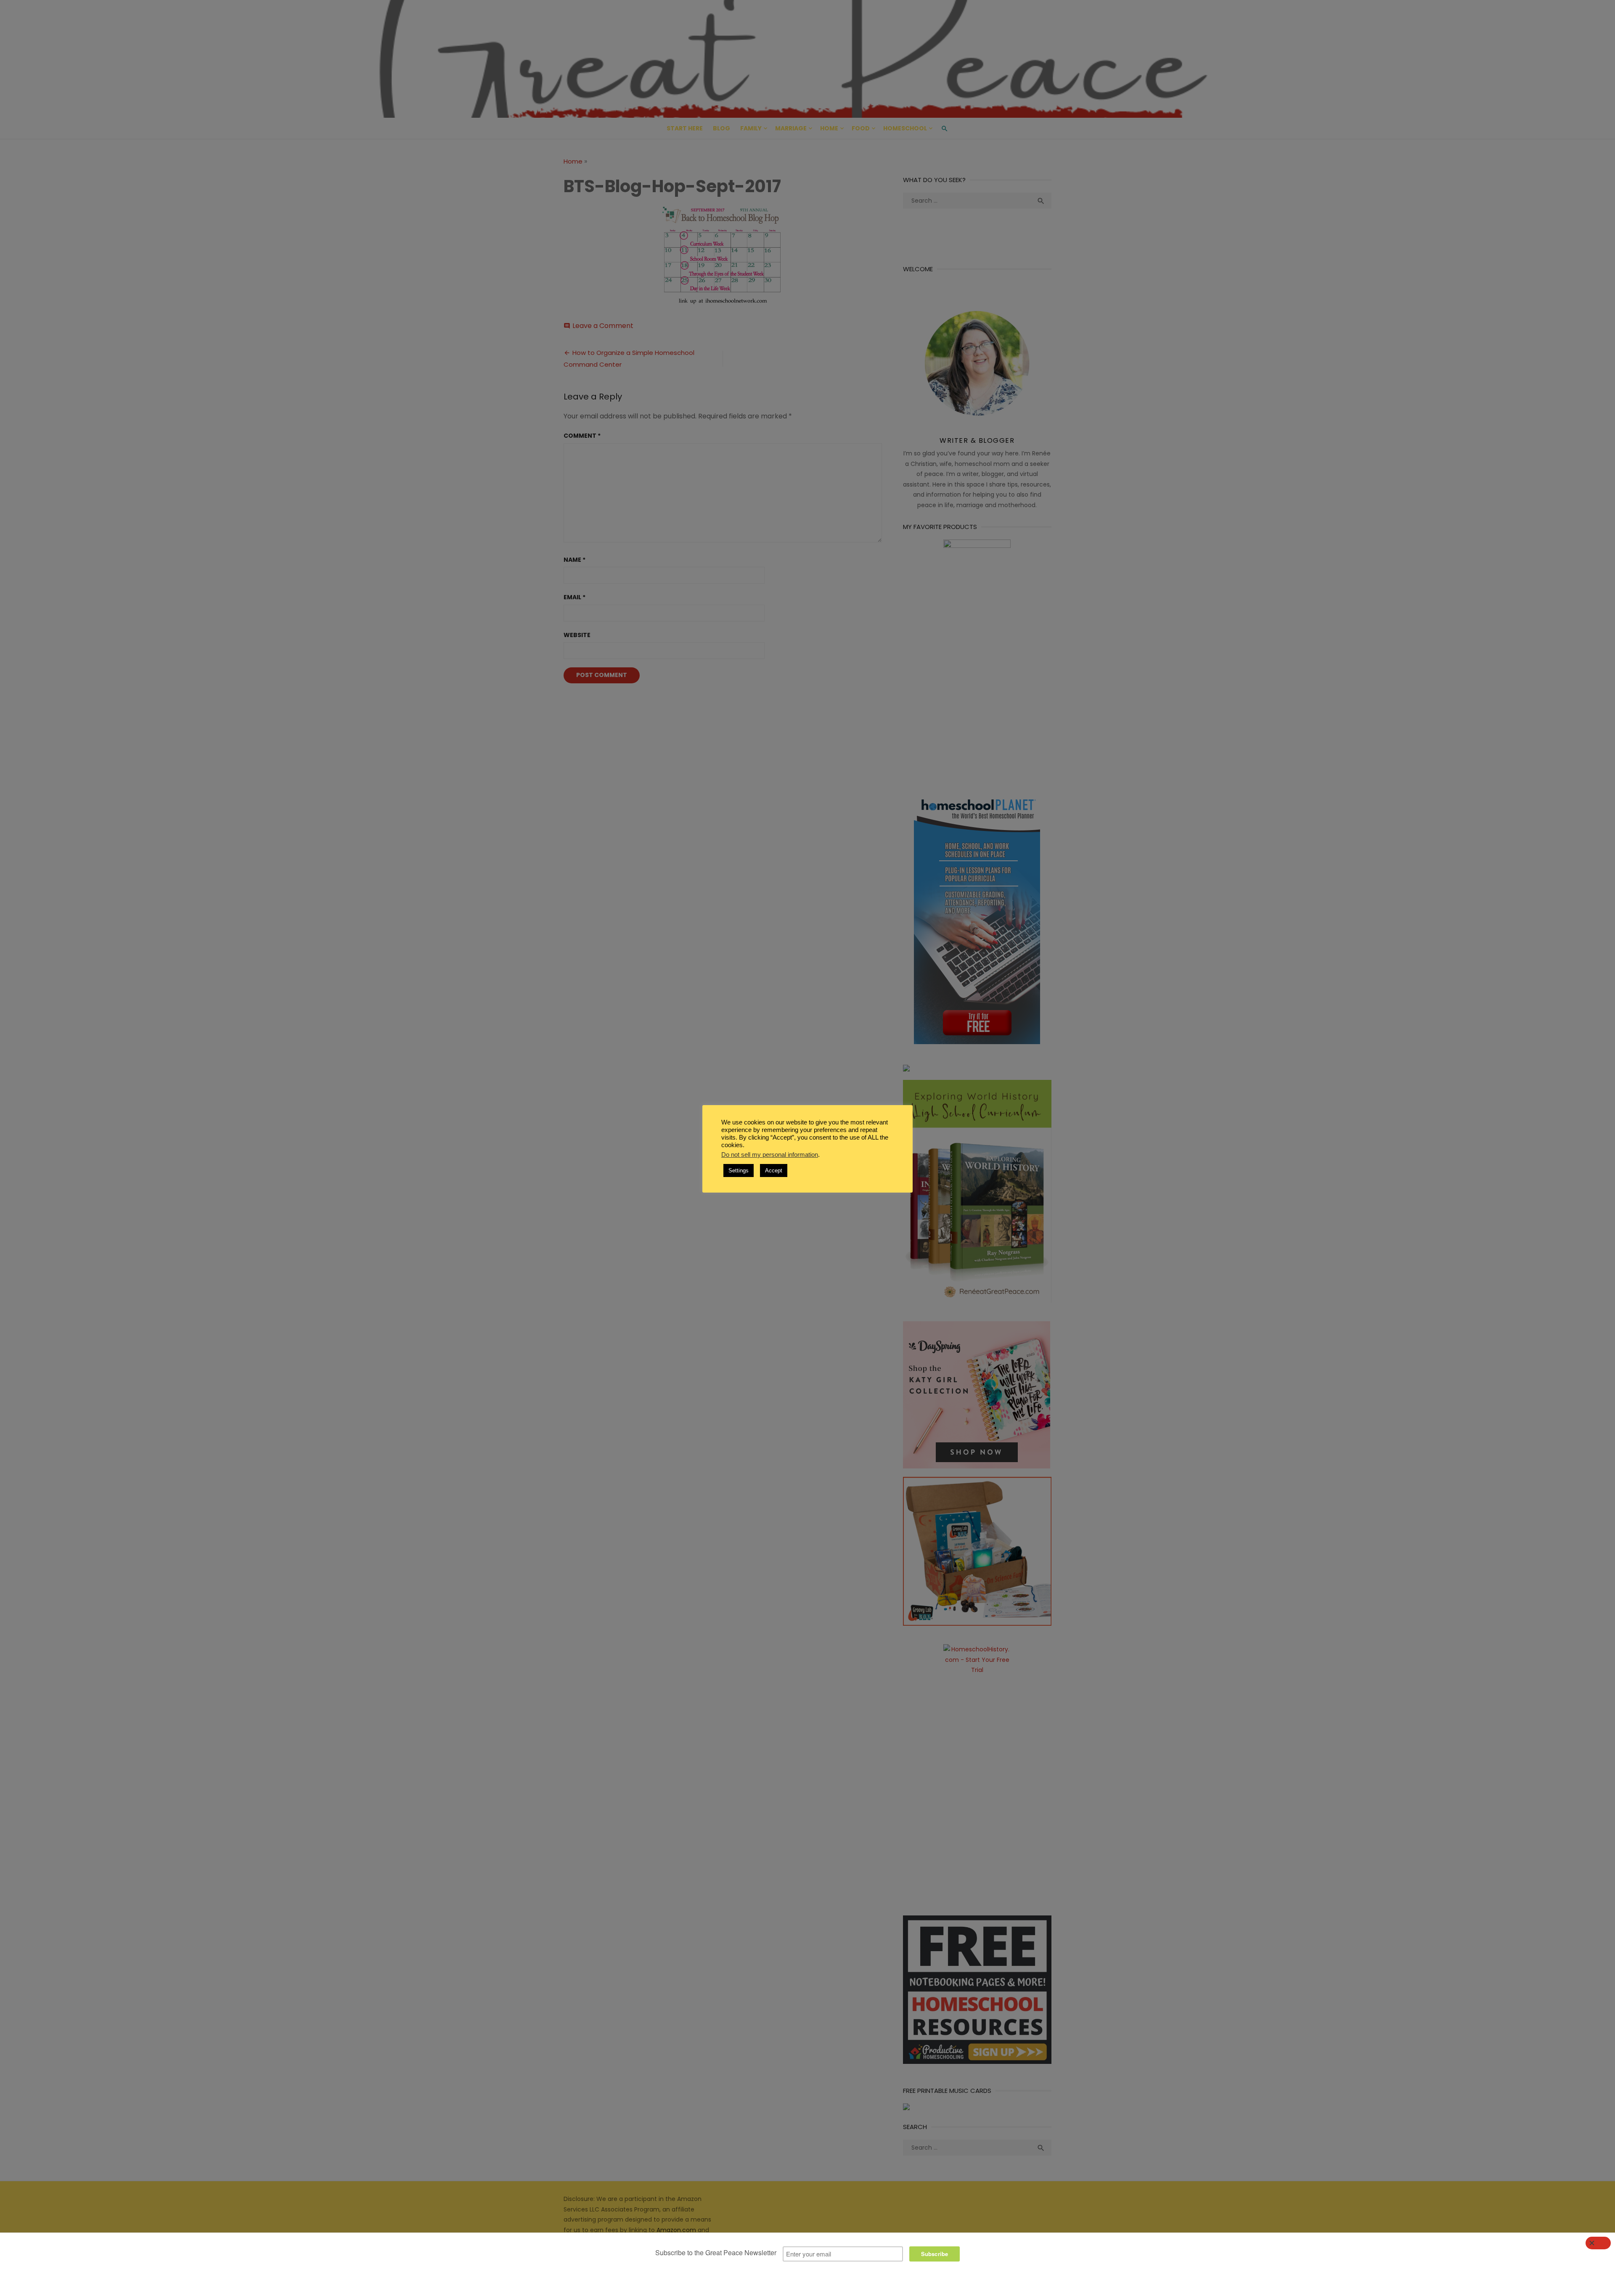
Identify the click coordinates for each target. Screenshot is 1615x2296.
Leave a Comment (603, 326)
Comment (582, 436)
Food (861, 128)
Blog (721, 128)
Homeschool (905, 128)
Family (751, 128)
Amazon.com (676, 2230)
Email (575, 597)
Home (829, 128)
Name (575, 560)
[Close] (1598, 2243)
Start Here (685, 128)
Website (577, 635)
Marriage (791, 128)
